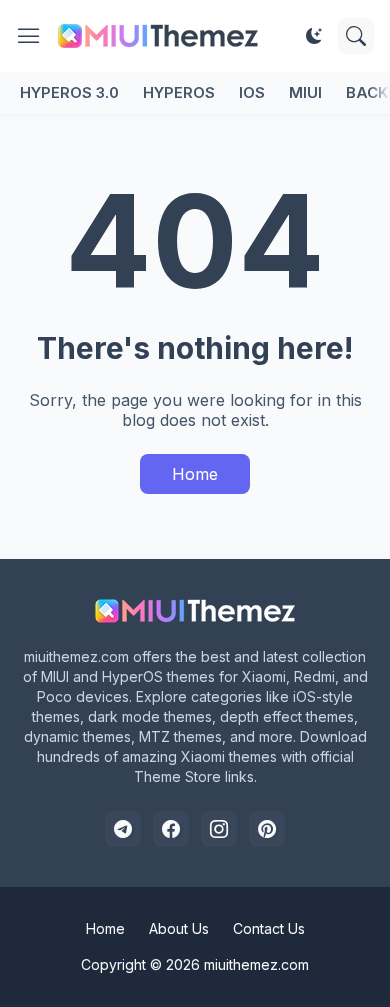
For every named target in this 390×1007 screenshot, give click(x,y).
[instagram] (219, 829)
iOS (252, 92)
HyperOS (179, 92)
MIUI (305, 92)
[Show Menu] (29, 36)
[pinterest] (267, 829)
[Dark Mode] (314, 36)
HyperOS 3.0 (69, 92)
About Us (179, 928)
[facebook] (171, 829)
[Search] (356, 36)
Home (195, 474)
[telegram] (123, 829)
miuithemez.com (256, 964)
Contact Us (269, 928)
